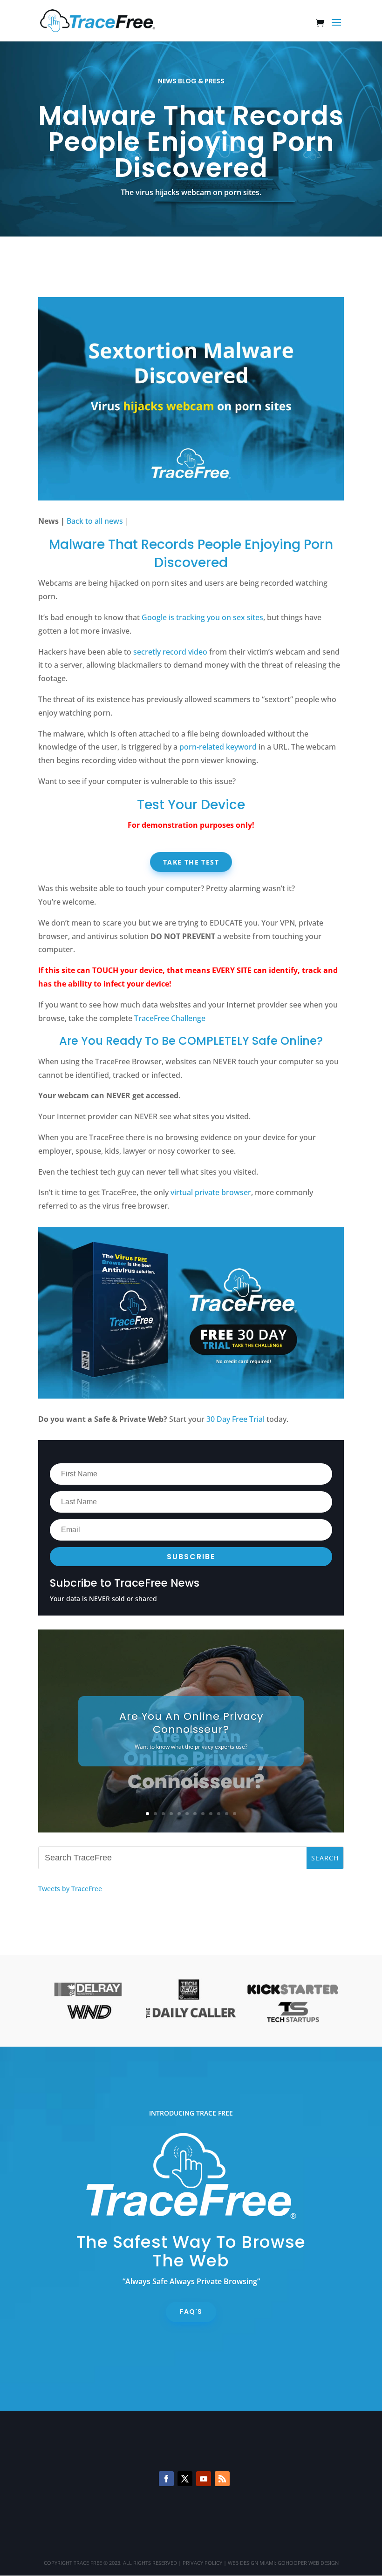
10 (219, 1814)
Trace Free (88, 2563)
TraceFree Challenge (170, 1018)
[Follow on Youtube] (204, 2479)
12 (235, 1814)
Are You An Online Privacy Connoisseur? (191, 1723)
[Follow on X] (185, 2479)
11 (227, 1814)
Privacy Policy (202, 2563)
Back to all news (95, 521)
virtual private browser (211, 1192)
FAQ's (191, 2312)
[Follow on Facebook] (166, 2479)
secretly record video (170, 652)
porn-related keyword (218, 747)
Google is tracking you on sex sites (202, 617)
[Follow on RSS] (222, 2479)
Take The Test (191, 862)
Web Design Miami (251, 2563)
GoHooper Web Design (308, 2563)
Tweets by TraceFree (70, 1889)
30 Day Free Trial (235, 1419)
